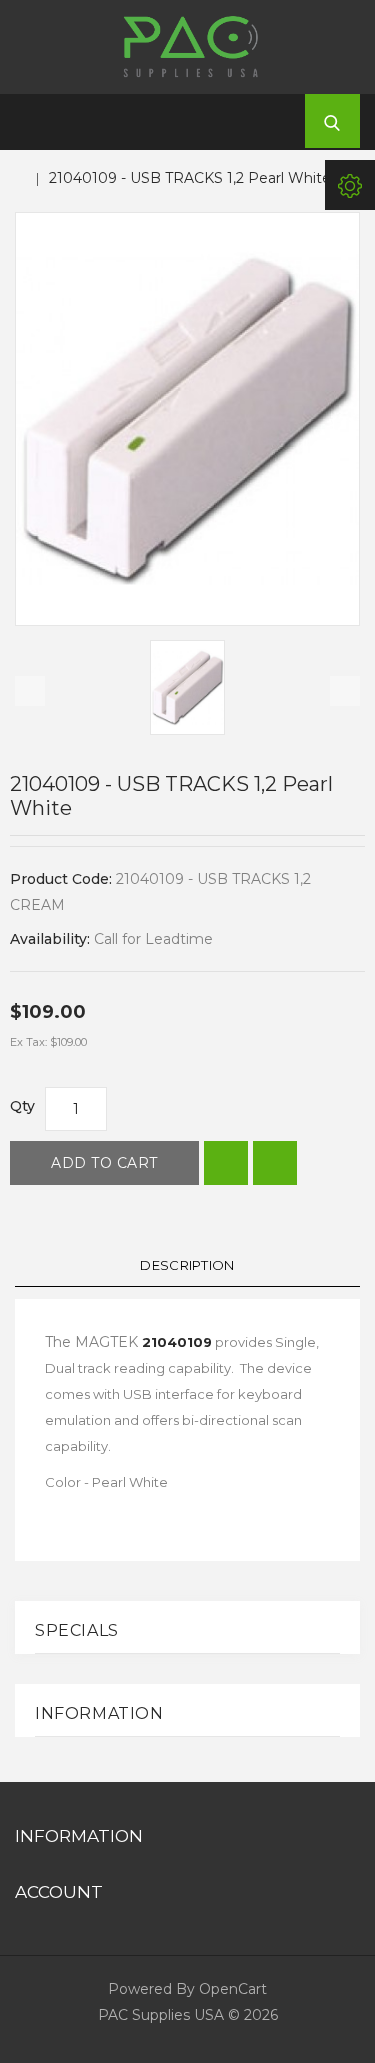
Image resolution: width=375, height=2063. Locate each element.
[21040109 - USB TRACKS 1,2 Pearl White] (187, 419)
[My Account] (350, 185)
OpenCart (233, 1989)
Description (187, 1265)
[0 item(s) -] (269, 122)
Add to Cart (104, 1163)
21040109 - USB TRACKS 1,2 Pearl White (190, 178)
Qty (22, 1106)
